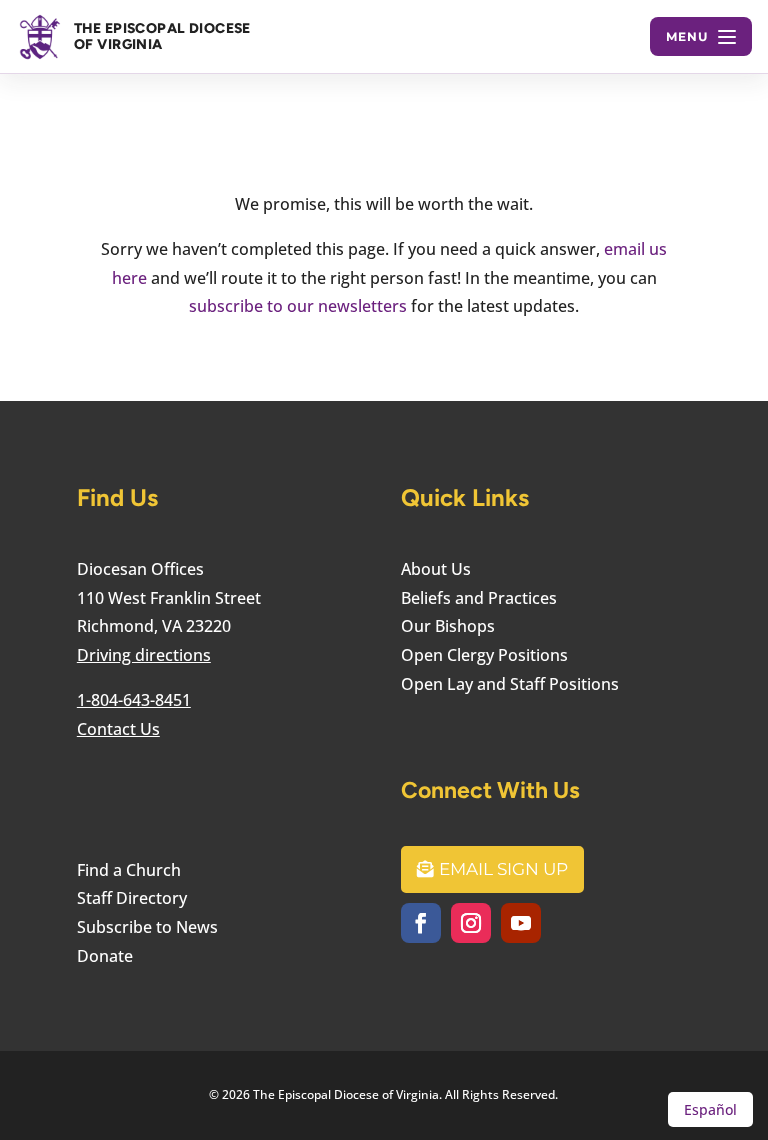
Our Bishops (448, 626)
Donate (105, 956)
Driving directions (144, 655)
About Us (436, 569)
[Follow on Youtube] (521, 923)
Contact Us (118, 729)
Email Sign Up (503, 869)
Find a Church (129, 870)
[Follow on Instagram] (471, 923)
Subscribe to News (147, 927)
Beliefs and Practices (479, 598)
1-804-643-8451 (134, 700)
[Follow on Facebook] (421, 923)
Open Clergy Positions (484, 655)
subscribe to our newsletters (298, 306)
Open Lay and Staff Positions (510, 684)
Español (710, 1109)
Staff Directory (132, 898)
